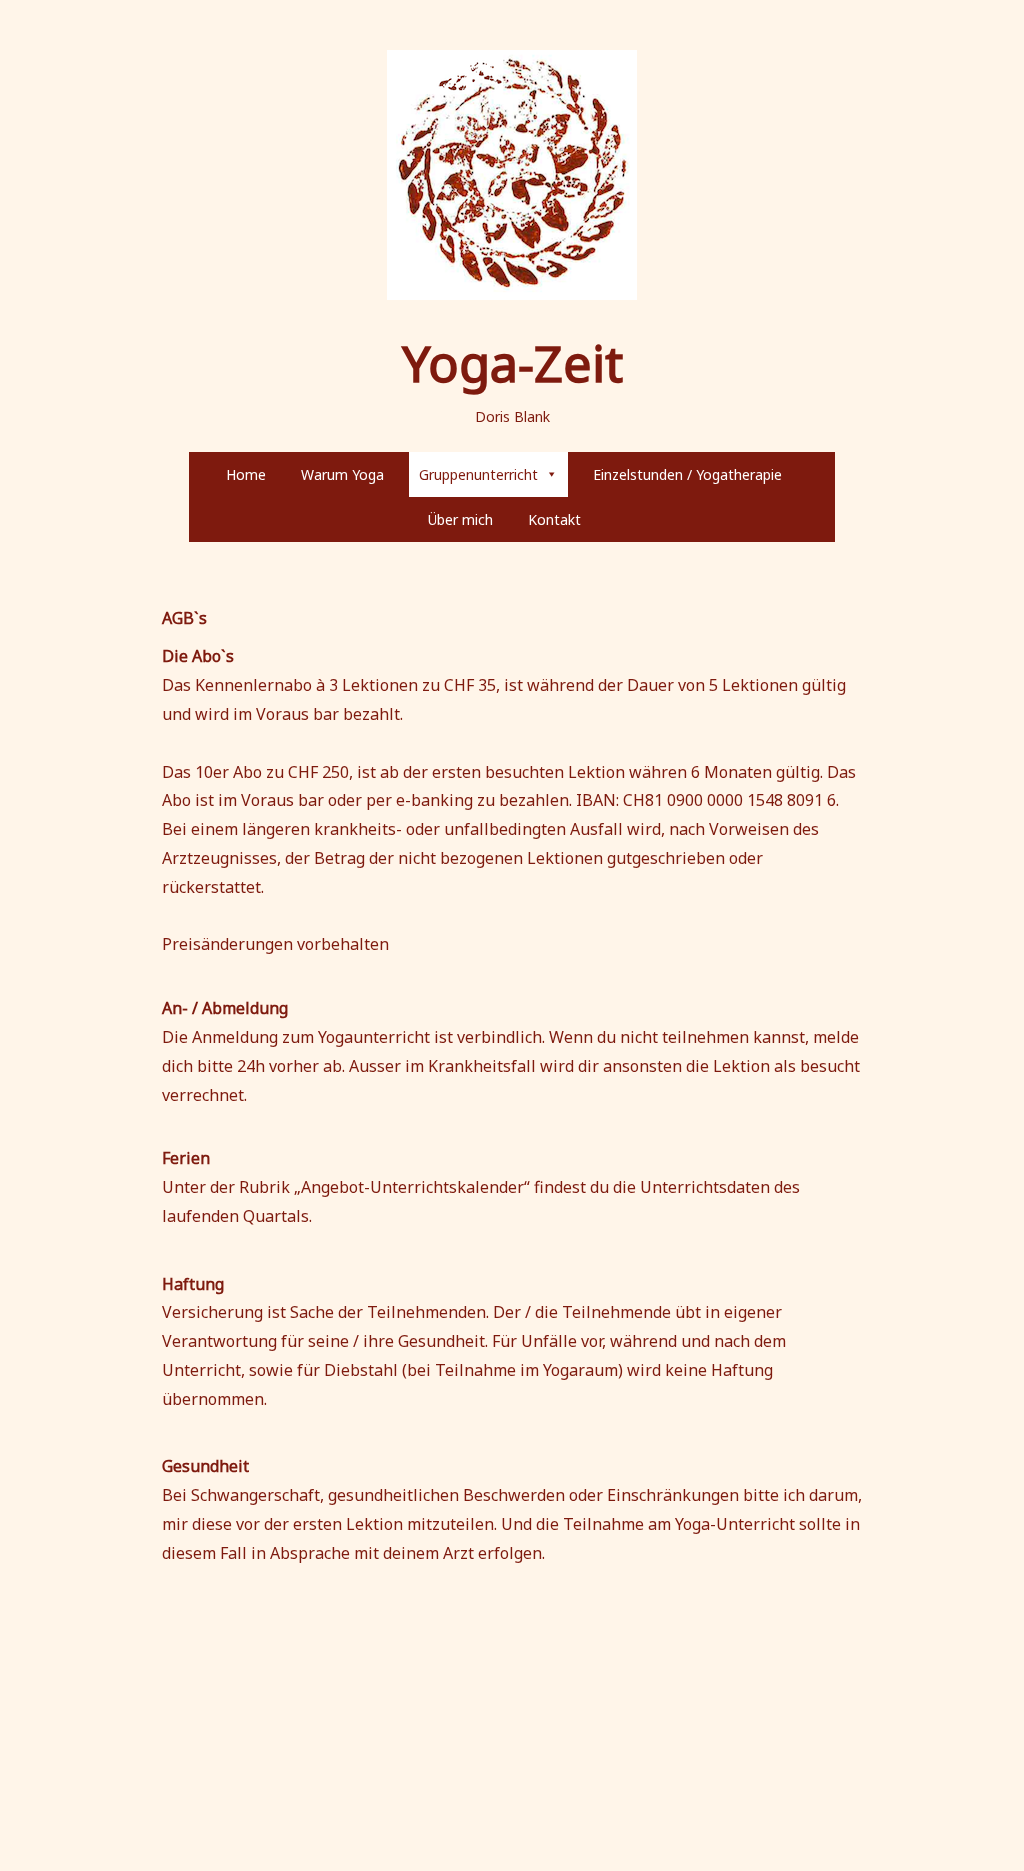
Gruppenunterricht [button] (478, 474)
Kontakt (554, 519)
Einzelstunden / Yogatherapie (687, 474)
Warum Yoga (342, 474)
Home (246, 474)
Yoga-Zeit (512, 363)
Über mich (460, 519)
